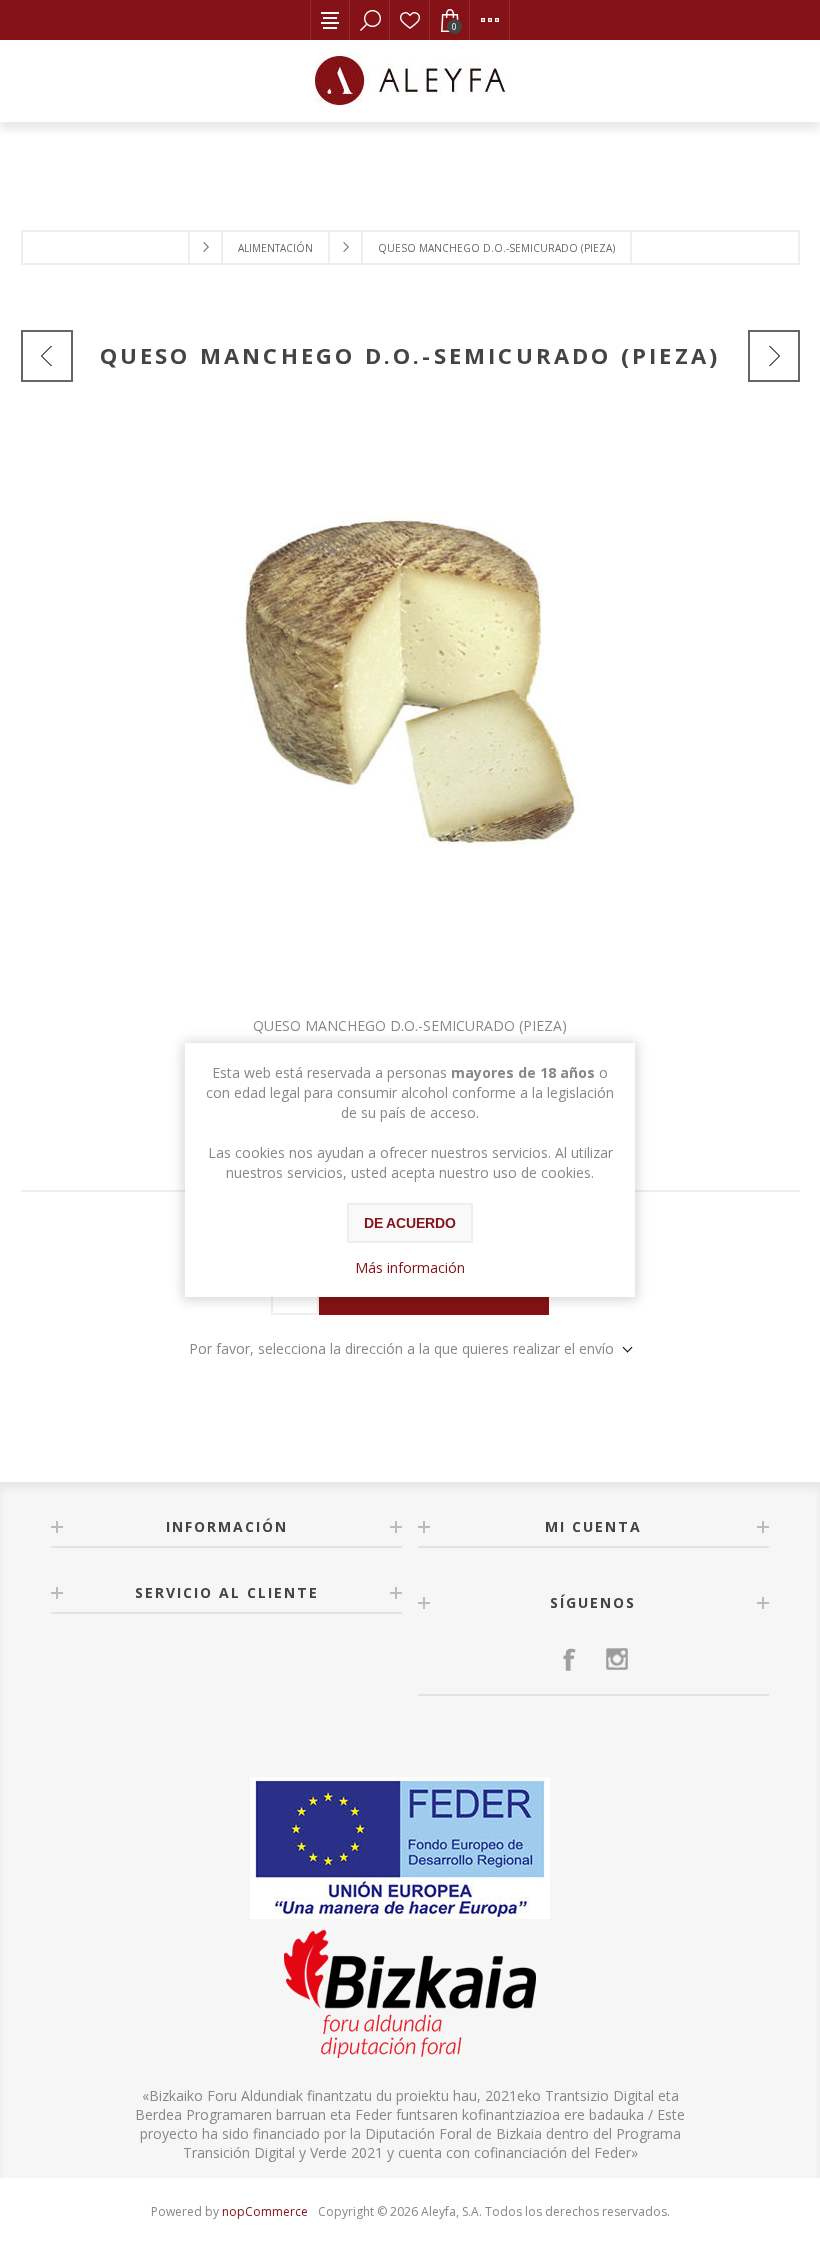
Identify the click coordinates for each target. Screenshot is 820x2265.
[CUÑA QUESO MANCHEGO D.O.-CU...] (774, 356)
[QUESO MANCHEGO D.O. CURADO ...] (47, 356)
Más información (410, 1267)
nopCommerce (265, 2211)
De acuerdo (410, 1223)
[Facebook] (569, 1659)
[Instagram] (617, 1659)
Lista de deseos (410, 20)
